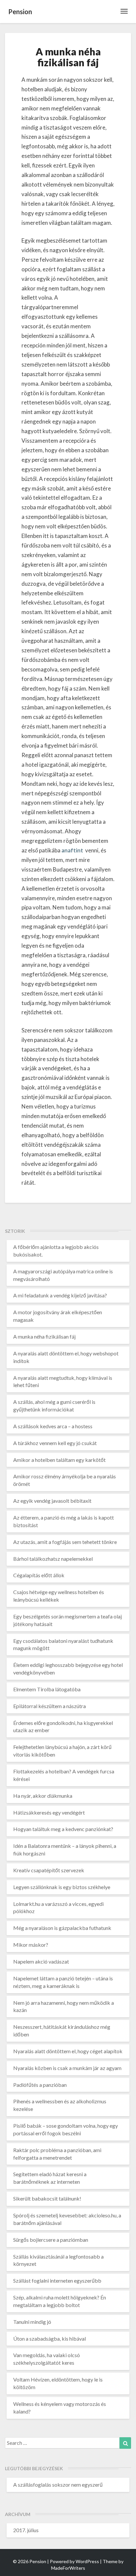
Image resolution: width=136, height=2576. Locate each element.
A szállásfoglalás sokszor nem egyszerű (58, 2485)
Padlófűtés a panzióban (40, 2085)
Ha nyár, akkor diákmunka (43, 1796)
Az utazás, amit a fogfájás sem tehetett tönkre (65, 1542)
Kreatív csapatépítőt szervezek (49, 1870)
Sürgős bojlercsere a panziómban (51, 2240)
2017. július (26, 2530)
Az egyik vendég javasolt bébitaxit (52, 1501)
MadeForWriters (68, 2568)
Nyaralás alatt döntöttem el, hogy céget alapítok (68, 2051)
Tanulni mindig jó (32, 2322)
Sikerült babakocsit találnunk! (47, 2198)
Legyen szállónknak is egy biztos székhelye (62, 1887)
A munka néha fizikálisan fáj (44, 1336)
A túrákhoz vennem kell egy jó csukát (55, 1443)
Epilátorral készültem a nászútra (50, 1706)
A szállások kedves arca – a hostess (53, 1426)
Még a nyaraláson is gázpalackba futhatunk (62, 1928)
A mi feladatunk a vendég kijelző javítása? (60, 1295)
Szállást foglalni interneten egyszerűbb (57, 2280)
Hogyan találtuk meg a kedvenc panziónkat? (63, 1829)
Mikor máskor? (31, 1945)
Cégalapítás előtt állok (39, 1575)
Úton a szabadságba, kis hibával (50, 2339)
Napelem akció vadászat (41, 1961)
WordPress (87, 2561)
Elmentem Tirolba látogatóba (47, 1689)
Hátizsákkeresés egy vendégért (49, 1812)
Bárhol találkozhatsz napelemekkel (53, 1559)
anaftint (73, 850)
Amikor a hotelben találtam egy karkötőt (59, 1460)
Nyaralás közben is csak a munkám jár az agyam (67, 2068)
